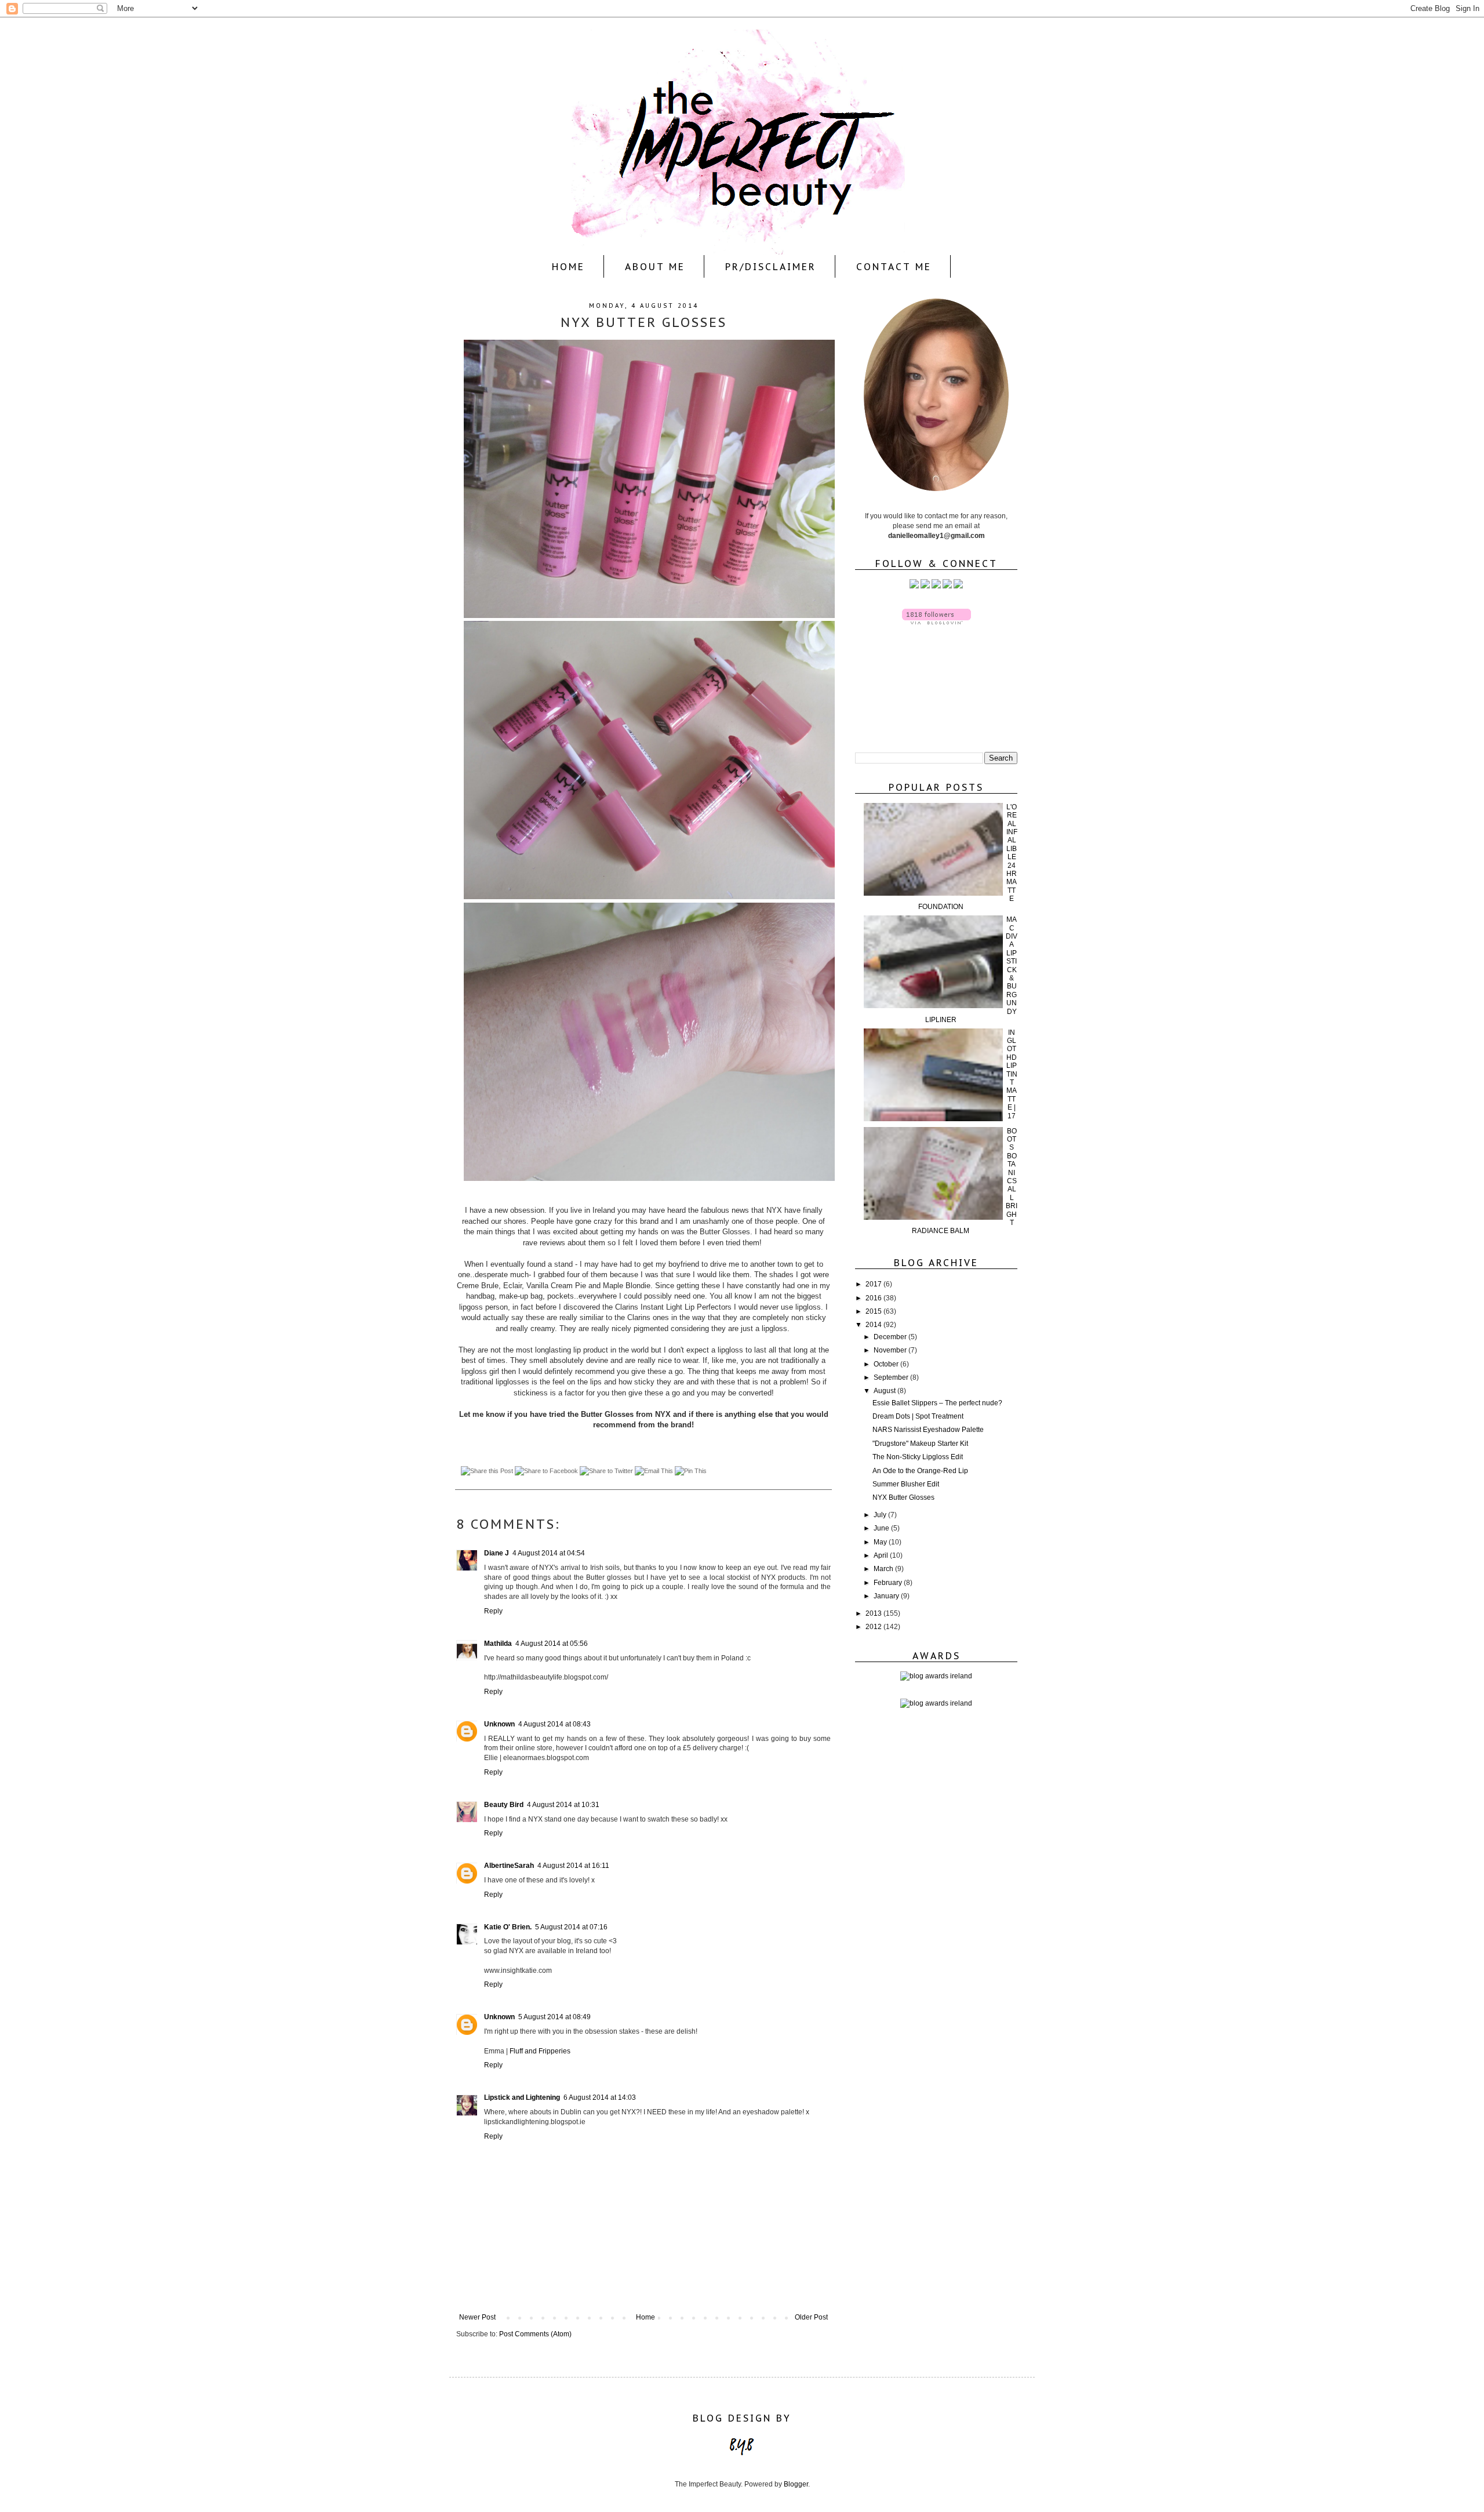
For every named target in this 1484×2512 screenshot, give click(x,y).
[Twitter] (914, 586)
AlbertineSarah (509, 1866)
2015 (874, 1311)
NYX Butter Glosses (903, 1497)
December (891, 1337)
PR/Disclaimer (771, 267)
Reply (493, 1611)
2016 (874, 1298)
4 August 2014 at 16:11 (573, 1866)
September (892, 1377)
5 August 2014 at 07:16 (571, 1927)
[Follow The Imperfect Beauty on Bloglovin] (936, 622)
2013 (874, 1613)
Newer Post (477, 2317)
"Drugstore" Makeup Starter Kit (920, 1444)
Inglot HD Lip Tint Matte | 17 (1012, 1074)
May (881, 1542)
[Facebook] (925, 586)
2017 (874, 1284)
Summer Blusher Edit (906, 1484)
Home (568, 267)
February (889, 1583)
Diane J (497, 1553)
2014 (874, 1325)
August (885, 1391)
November (891, 1350)
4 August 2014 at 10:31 (563, 1805)
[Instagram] (936, 586)
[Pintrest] (947, 586)
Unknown (499, 1724)
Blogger (796, 2484)
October (887, 1364)
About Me (655, 267)
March (884, 1569)
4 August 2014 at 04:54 (549, 1553)
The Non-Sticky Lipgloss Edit (918, 1457)
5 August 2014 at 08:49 (554, 2017)
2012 (874, 1627)
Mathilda (498, 1644)
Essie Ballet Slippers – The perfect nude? (937, 1403)
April (882, 1555)
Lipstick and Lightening (522, 2097)
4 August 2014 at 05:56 (552, 1644)
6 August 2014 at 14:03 (600, 2097)
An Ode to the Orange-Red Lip (920, 1471)
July (881, 1515)
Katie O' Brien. (508, 1927)
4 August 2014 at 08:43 (554, 1724)
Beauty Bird (504, 1805)
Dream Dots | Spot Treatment (918, 1416)
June (882, 1528)
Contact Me (894, 267)
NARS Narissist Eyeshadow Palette (928, 1430)
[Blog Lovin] (958, 586)
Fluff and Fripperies (540, 2051)
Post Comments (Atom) (535, 2334)
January (887, 1596)
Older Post (811, 2317)
